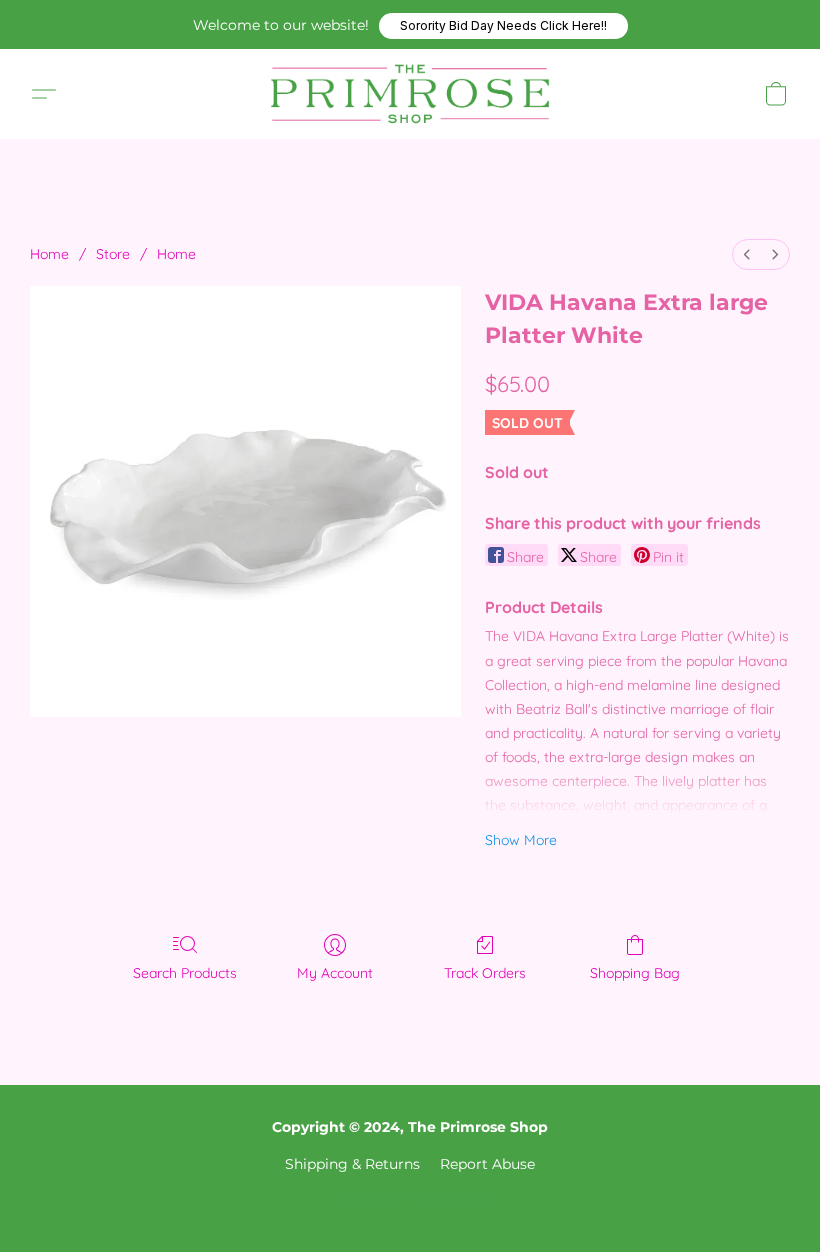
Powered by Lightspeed (410, 1198)
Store (113, 254)
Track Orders (485, 973)
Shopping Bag (635, 973)
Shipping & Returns (352, 1164)
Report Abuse (487, 1164)
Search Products (185, 973)
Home (49, 254)
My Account (335, 973)
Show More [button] (521, 840)
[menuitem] (747, 254)
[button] (503, 26)
